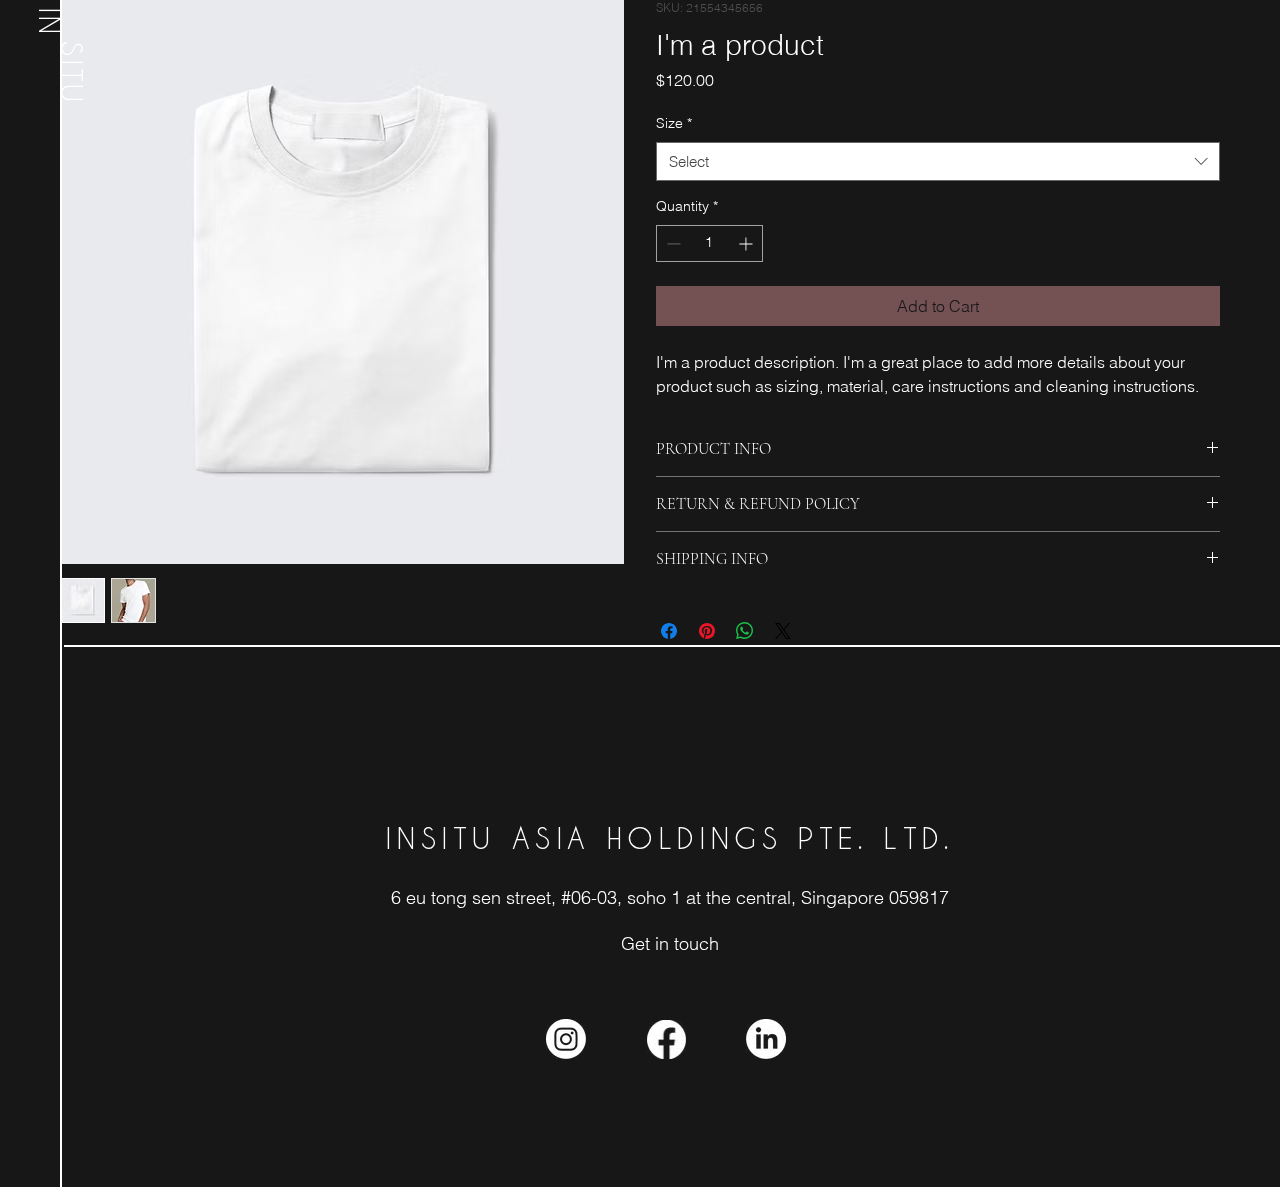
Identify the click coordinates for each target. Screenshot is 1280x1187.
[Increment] (747, 243)
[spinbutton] (709, 243)
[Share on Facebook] (669, 631)
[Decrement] (671, 243)
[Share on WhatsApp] (745, 631)
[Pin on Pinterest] (707, 631)
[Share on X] (783, 631)
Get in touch (670, 943)
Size (674, 123)
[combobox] (938, 161)
